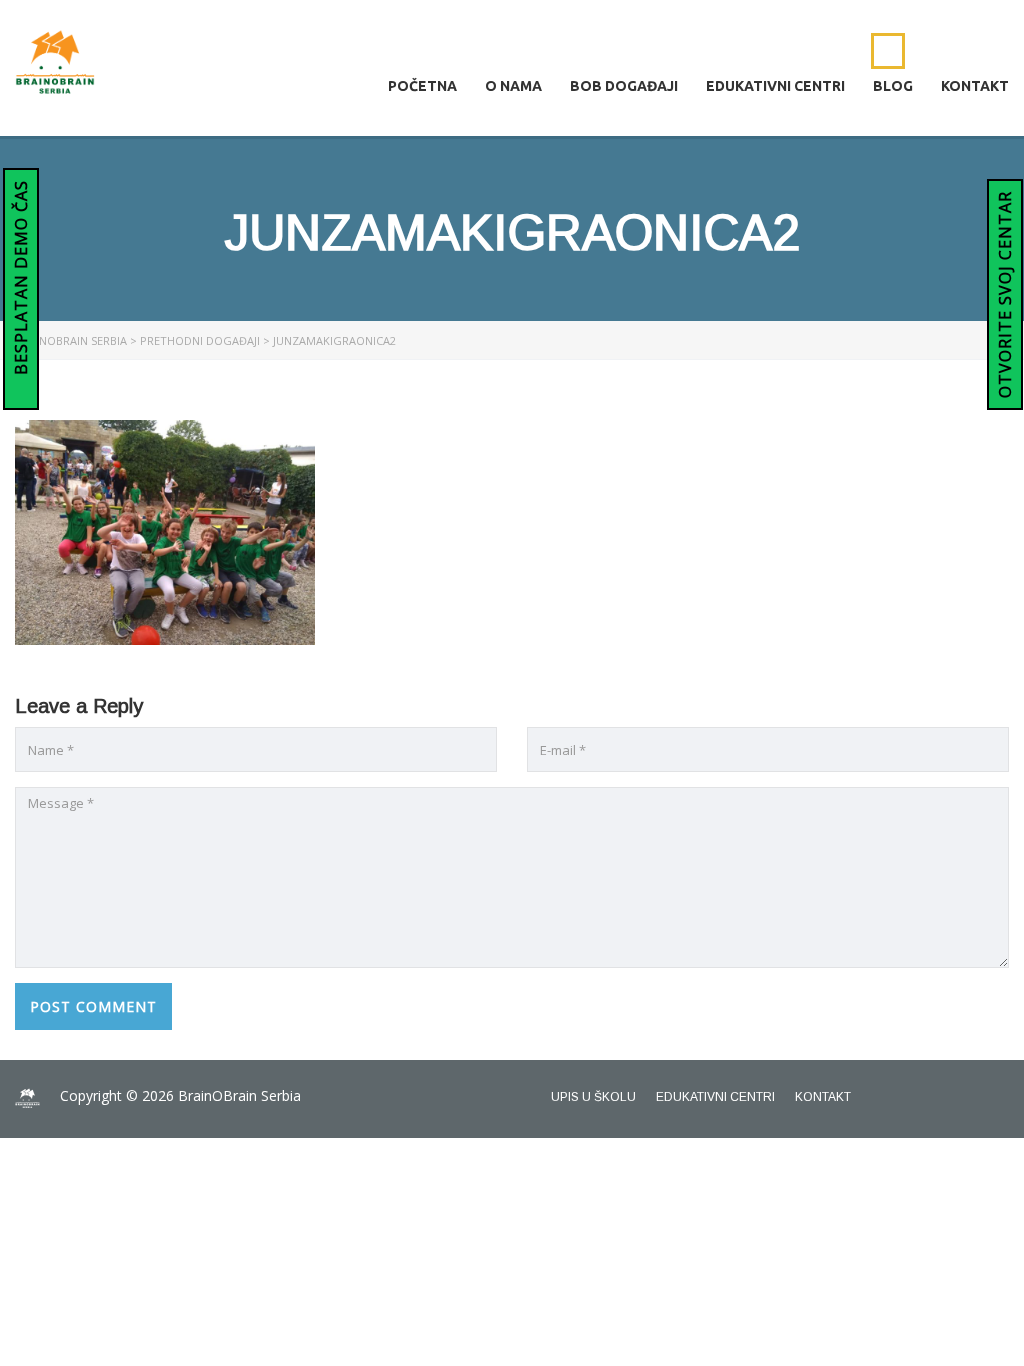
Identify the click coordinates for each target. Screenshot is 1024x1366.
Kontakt (975, 86)
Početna (422, 86)
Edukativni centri (775, 86)
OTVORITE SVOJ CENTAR (1005, 294)
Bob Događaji (624, 86)
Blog (893, 86)
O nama (513, 86)
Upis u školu (593, 1097)
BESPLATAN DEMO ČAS (21, 280)
